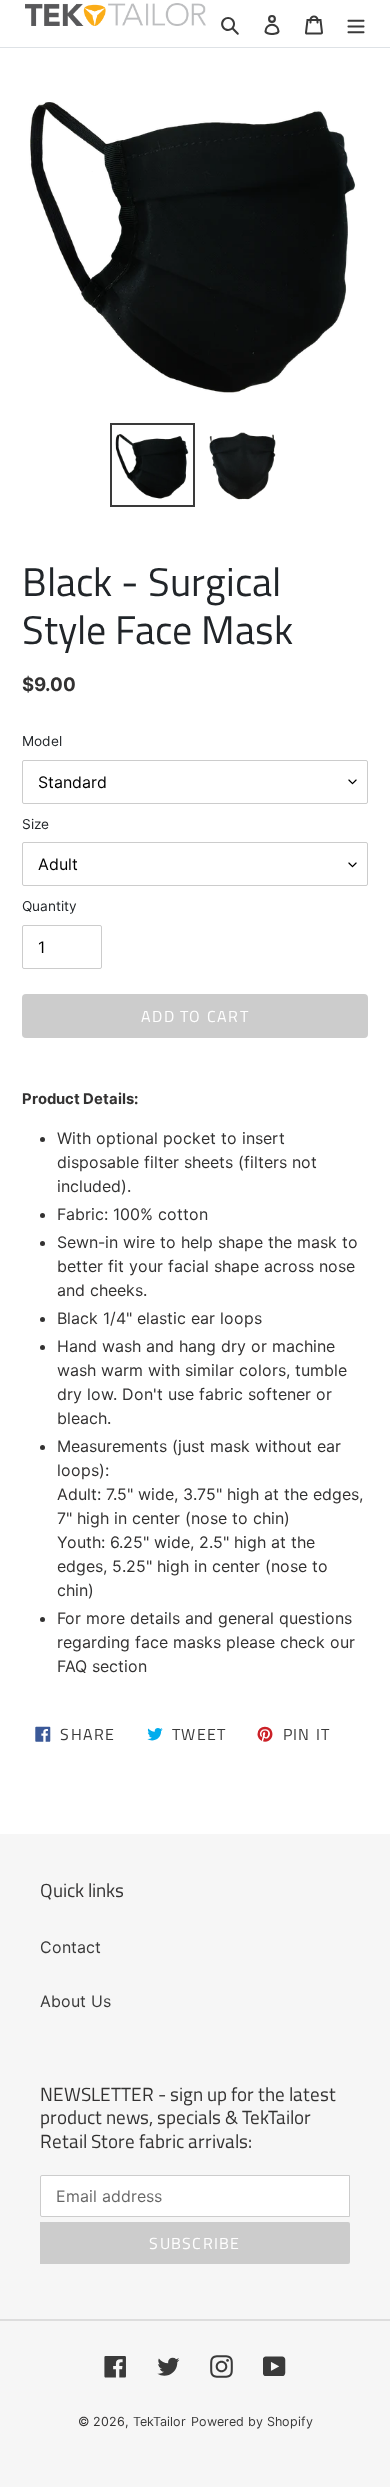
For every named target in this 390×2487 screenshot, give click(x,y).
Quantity (49, 906)
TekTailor (159, 2421)
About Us (75, 2001)
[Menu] (356, 23)
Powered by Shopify (252, 2421)
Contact (70, 1947)
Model (42, 741)
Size (35, 824)
